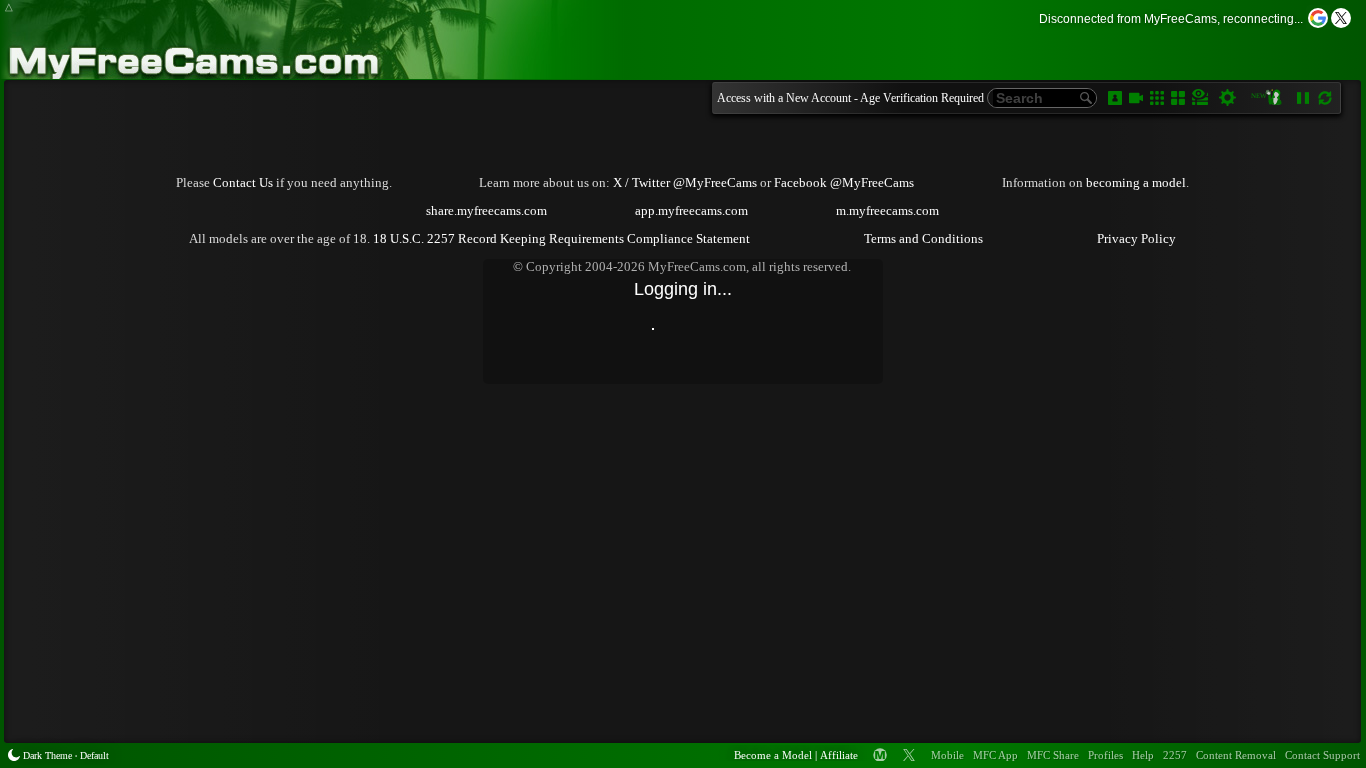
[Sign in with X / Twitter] (1341, 18)
